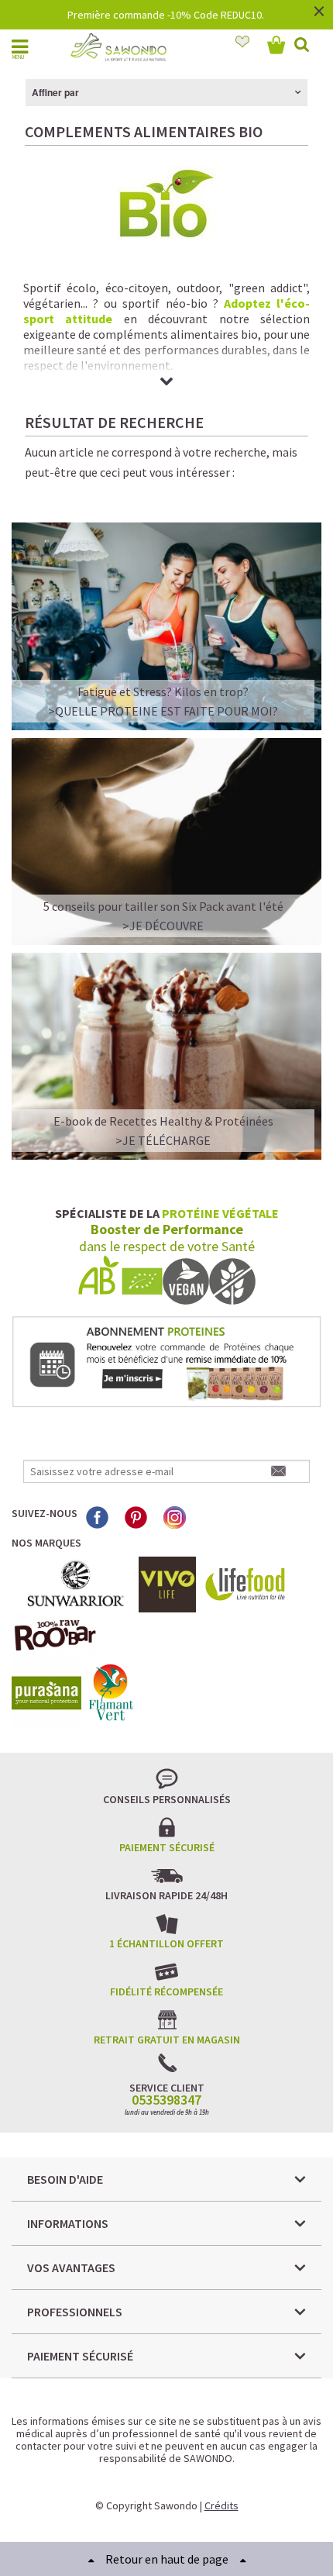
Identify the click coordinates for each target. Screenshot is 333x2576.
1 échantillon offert (166, 1943)
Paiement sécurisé (167, 1847)
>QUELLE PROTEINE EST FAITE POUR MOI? (163, 711)
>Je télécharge (163, 1140)
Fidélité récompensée (166, 1991)
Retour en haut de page (167, 2559)
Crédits (221, 2505)
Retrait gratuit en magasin (167, 2040)
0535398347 (166, 2100)
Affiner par (55, 92)
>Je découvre (163, 926)
